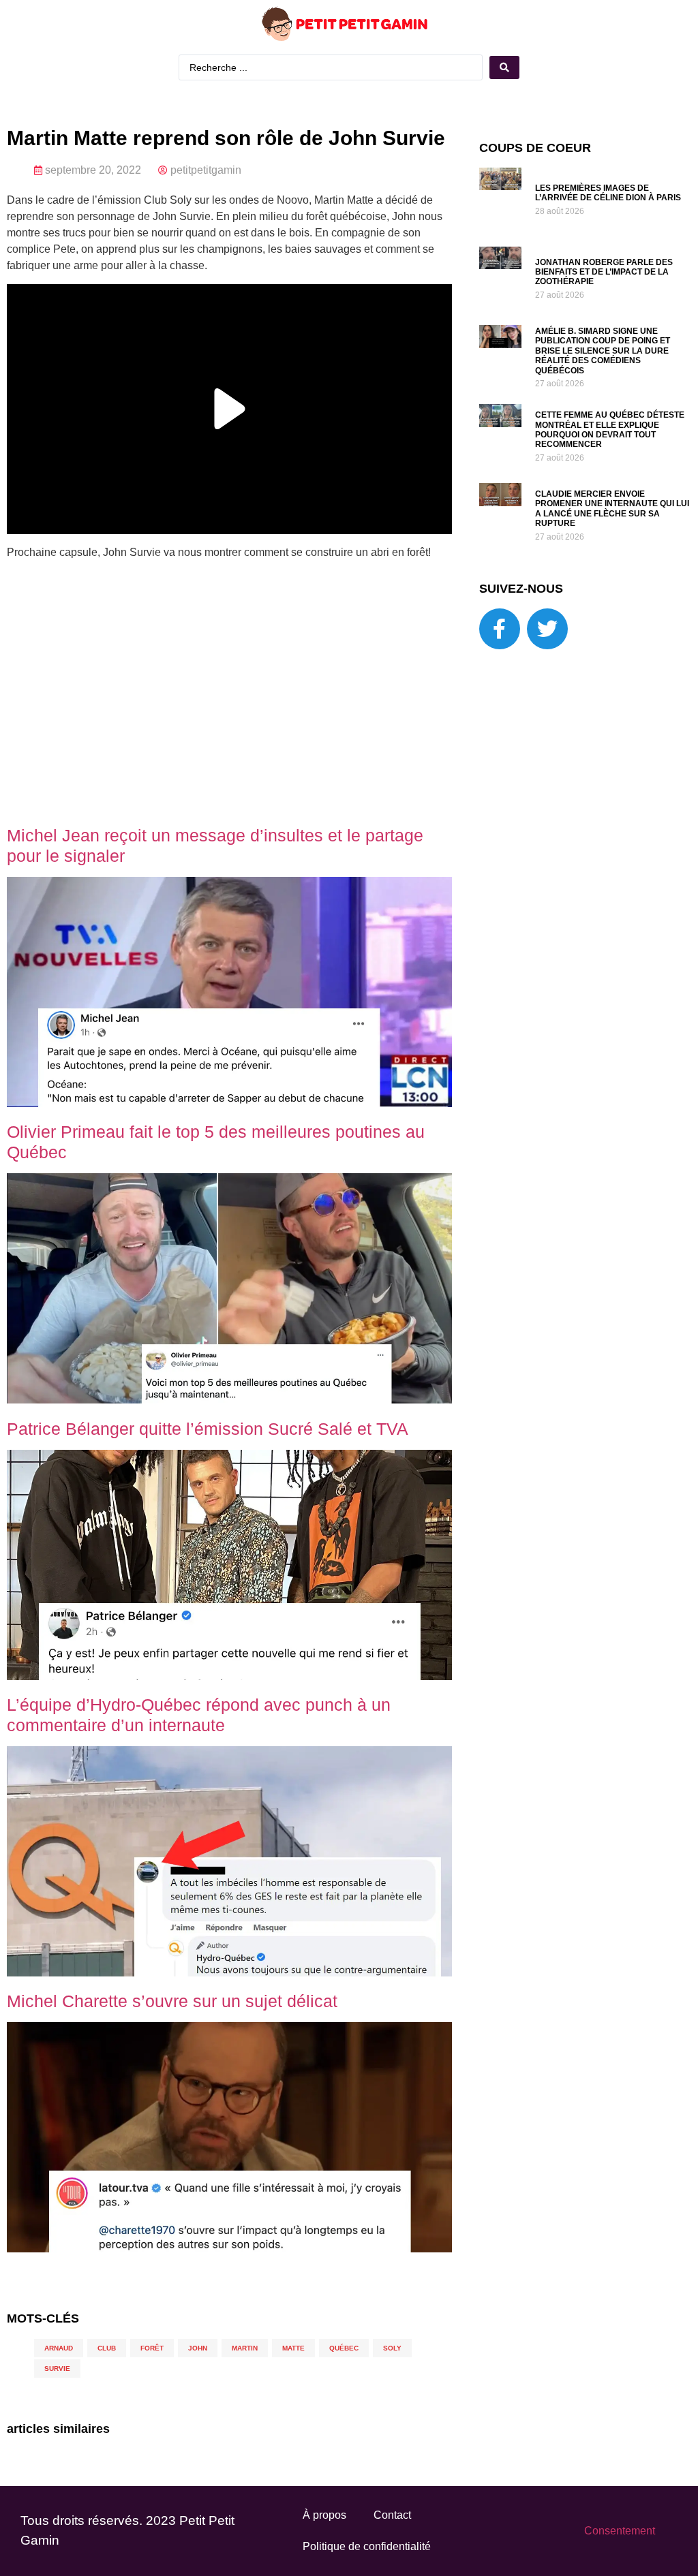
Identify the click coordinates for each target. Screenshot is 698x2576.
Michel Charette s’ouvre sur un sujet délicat (172, 2001)
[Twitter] (547, 629)
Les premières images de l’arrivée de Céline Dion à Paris (608, 193)
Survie (57, 2369)
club (107, 2348)
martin (245, 2348)
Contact (392, 2515)
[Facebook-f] (500, 629)
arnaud (59, 2348)
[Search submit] (504, 67)
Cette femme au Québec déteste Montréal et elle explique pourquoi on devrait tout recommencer (610, 430)
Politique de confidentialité (367, 2546)
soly (392, 2348)
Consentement (620, 2531)
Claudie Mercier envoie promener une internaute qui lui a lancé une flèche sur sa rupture (612, 509)
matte (293, 2348)
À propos (324, 2515)
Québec (344, 2348)
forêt (152, 2348)
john (198, 2348)
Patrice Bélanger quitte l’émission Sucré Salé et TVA (208, 1429)
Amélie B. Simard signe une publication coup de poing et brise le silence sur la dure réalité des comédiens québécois (603, 351)
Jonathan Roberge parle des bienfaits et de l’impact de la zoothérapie (604, 272)
